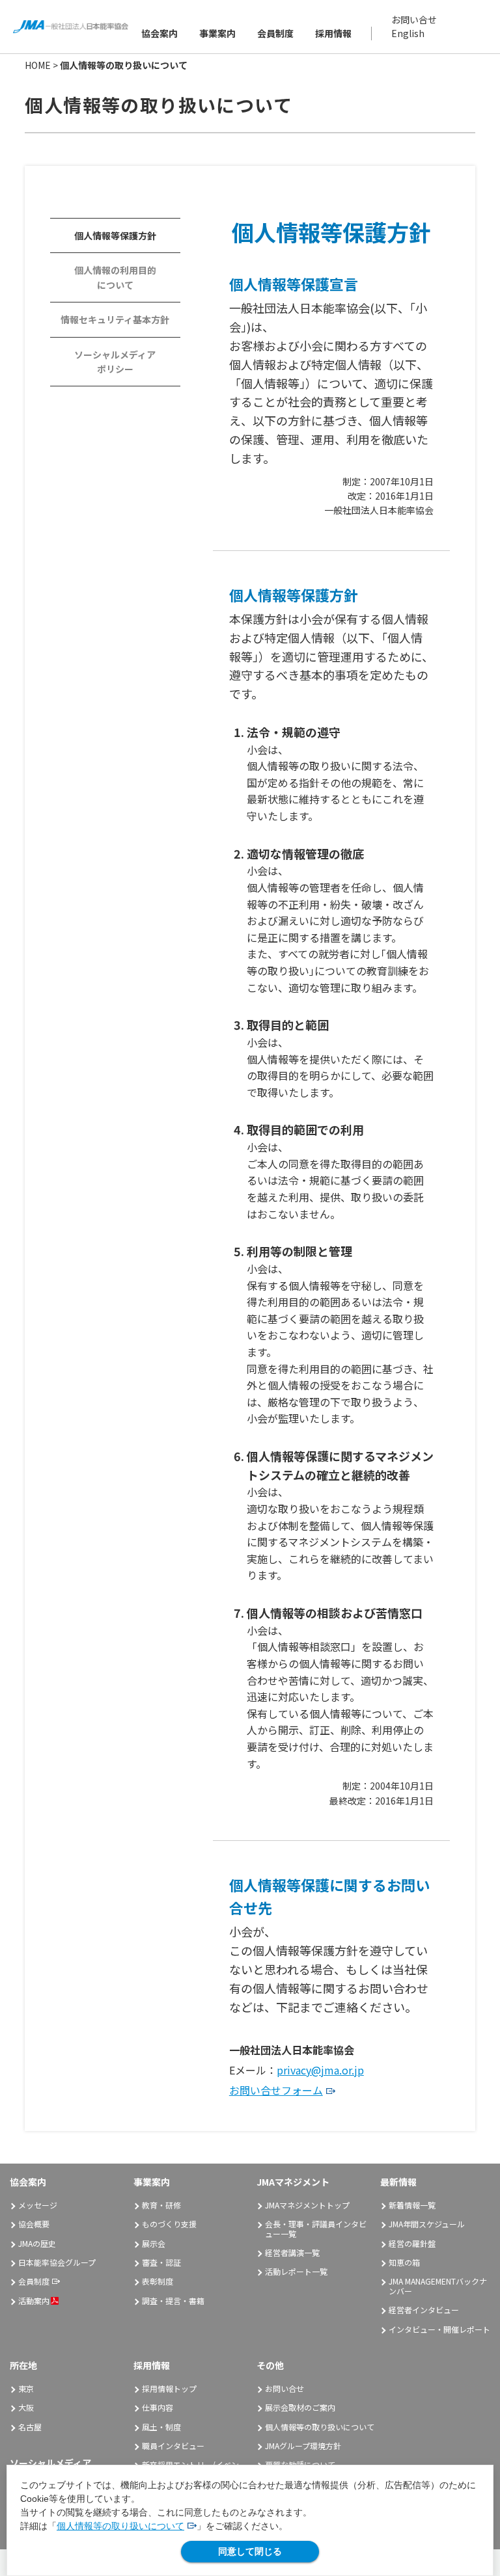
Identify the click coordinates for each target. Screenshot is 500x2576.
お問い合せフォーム (276, 2090)
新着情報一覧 (412, 2205)
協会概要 (34, 2224)
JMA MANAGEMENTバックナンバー (438, 2286)
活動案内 (34, 2301)
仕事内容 (158, 2407)
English (408, 33)
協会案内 (160, 33)
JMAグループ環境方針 (303, 2446)
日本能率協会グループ (57, 2262)
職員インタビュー (173, 2446)
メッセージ (38, 2205)
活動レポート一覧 (296, 2271)
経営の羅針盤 (412, 2243)
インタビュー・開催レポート (439, 2329)
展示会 (154, 2243)
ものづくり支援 (169, 2224)
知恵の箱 (404, 2262)
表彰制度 (158, 2281)
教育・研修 (161, 2205)
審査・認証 (161, 2262)
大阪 (26, 2407)
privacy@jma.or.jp (320, 2070)
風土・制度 (161, 2427)
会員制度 (275, 33)
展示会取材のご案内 (300, 2407)
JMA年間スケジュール (427, 2224)
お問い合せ (414, 20)
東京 (26, 2388)
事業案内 (217, 33)
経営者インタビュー (424, 2310)
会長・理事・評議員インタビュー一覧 (316, 2228)
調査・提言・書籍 (173, 2301)
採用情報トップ (169, 2388)
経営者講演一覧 (292, 2252)
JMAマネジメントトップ (307, 2205)
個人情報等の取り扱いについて (120, 2526)
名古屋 (30, 2427)
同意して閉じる (250, 2551)
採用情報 (333, 33)
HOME (38, 65)
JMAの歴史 (37, 2243)
